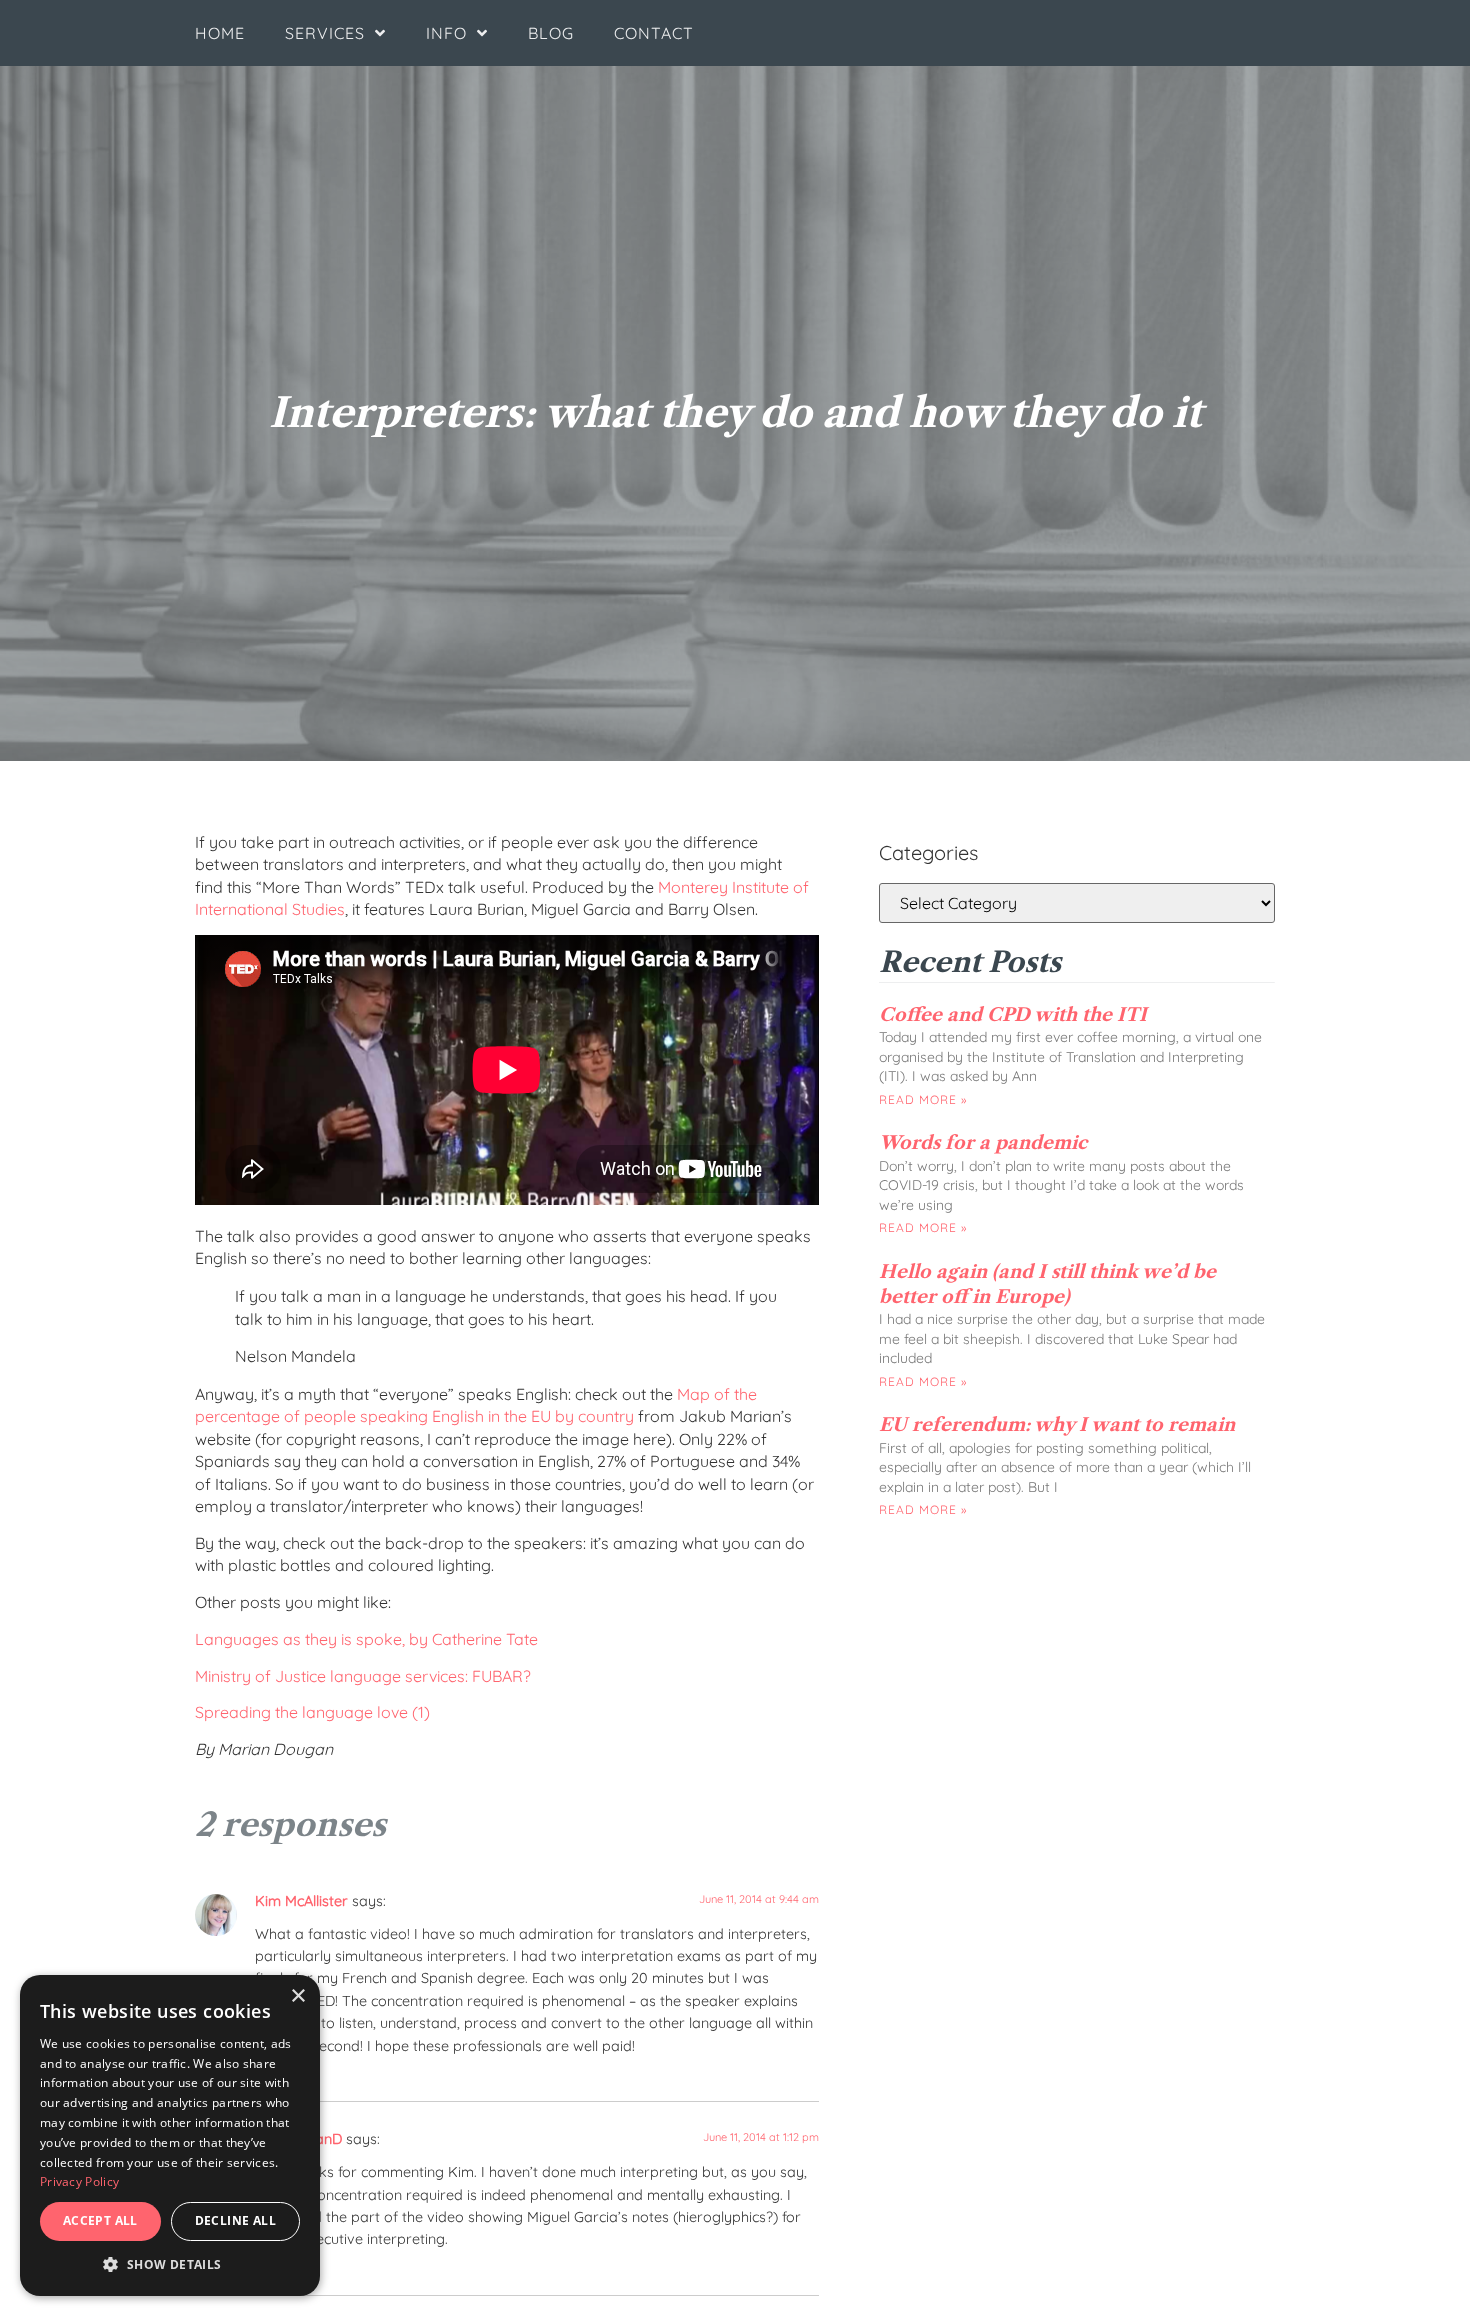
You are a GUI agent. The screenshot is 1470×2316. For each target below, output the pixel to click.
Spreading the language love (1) (314, 1712)
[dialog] (170, 2135)
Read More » (923, 1099)
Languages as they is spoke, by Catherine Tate (366, 1639)
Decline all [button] (235, 2220)
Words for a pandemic (983, 1143)
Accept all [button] (100, 2220)
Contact (654, 33)
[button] (170, 2265)
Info (446, 33)
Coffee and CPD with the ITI (1013, 1015)
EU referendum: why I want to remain (1057, 1425)
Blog (551, 33)
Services (325, 33)
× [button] (297, 1996)
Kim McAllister (301, 1901)
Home (220, 33)
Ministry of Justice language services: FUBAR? (363, 1676)
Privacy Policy (79, 2181)
